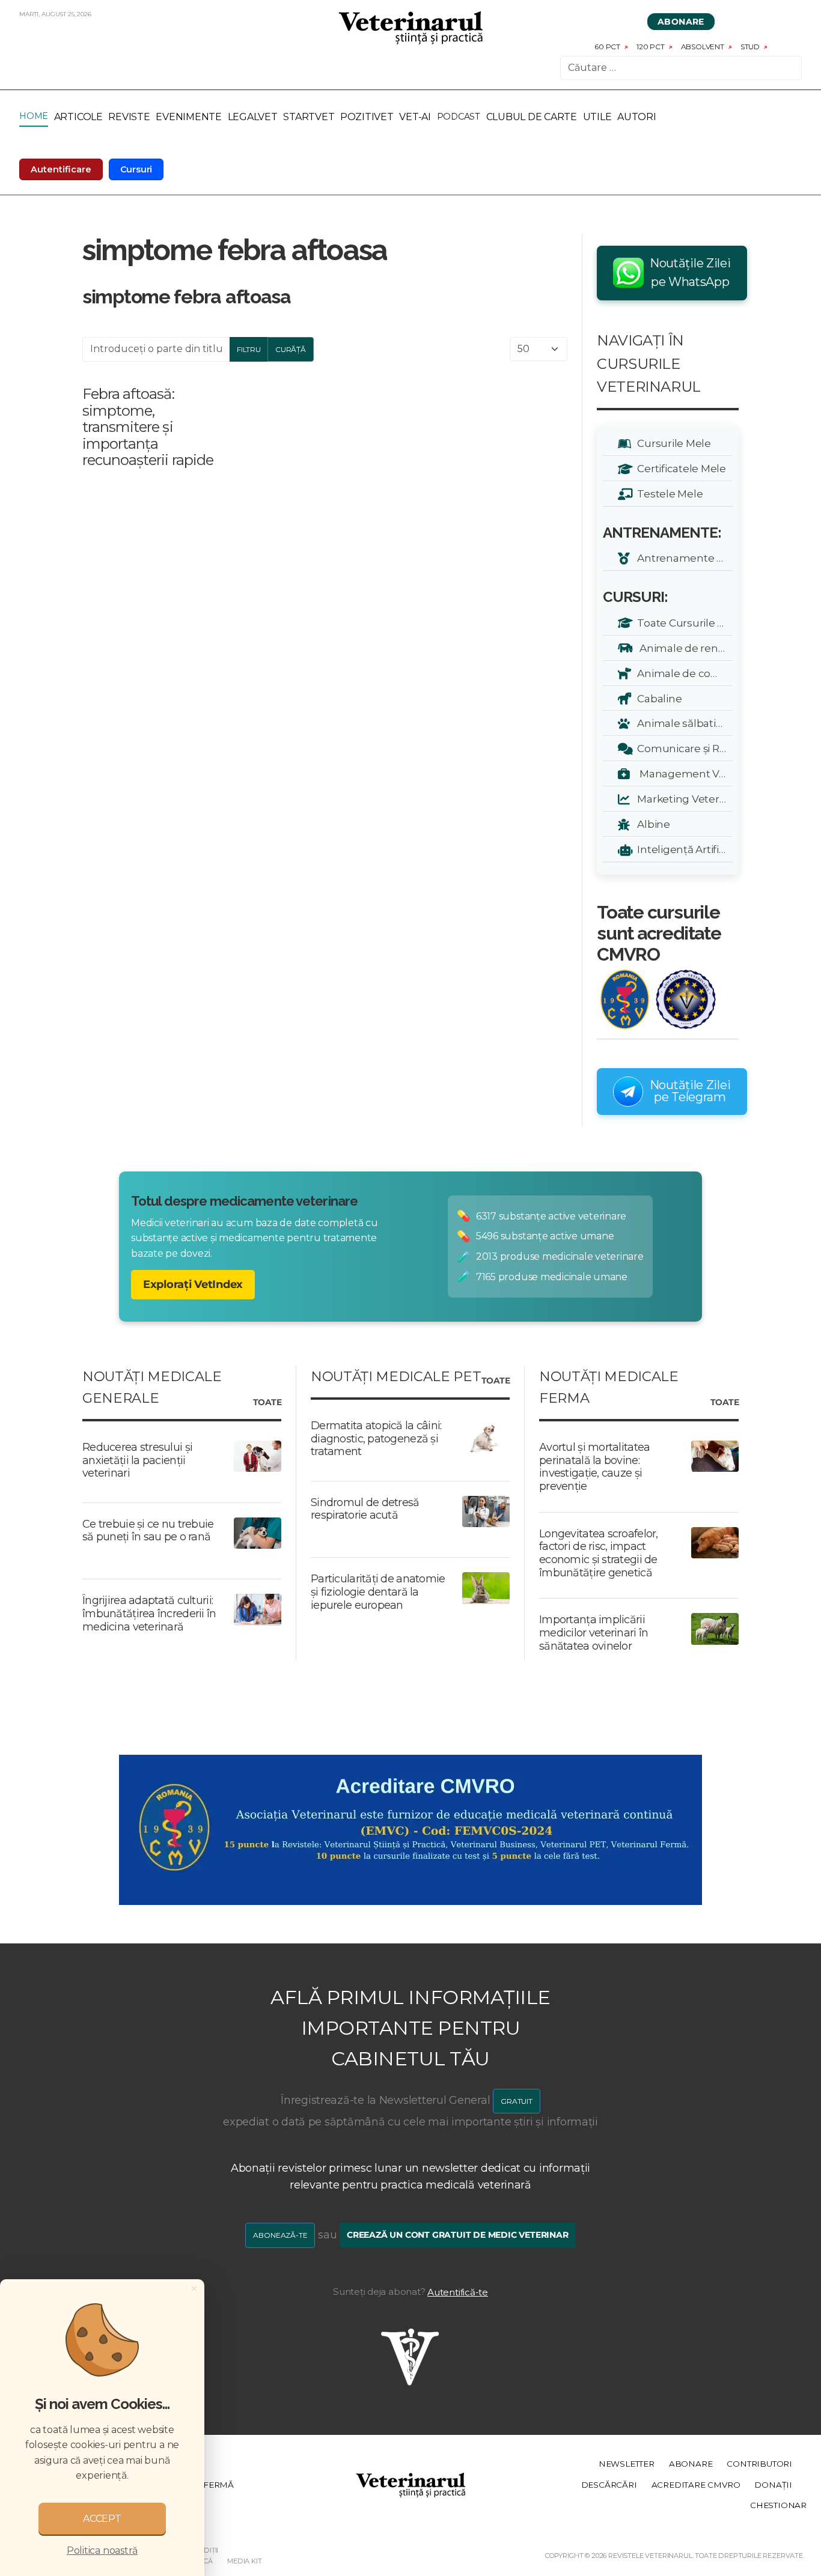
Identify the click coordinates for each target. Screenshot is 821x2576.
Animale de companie (683, 673)
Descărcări (609, 2485)
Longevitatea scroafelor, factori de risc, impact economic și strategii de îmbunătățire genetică (599, 1553)
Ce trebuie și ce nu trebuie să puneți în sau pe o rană (148, 1531)
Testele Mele (668, 494)
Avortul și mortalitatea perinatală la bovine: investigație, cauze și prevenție (594, 1467)
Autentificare (61, 169)
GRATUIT (517, 2101)
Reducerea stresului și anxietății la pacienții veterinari (137, 1460)
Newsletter (627, 2464)
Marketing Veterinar (683, 799)
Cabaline (657, 698)
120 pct (651, 47)
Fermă (218, 2485)
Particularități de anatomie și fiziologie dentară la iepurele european (378, 1592)
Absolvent (703, 47)
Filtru (249, 349)
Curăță (291, 349)
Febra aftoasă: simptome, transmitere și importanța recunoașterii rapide (148, 427)
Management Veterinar (683, 773)
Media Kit (244, 2561)
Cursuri (136, 169)
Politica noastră (102, 2550)
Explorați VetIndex (193, 1284)
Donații (773, 2485)
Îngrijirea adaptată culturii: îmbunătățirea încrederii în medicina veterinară (149, 1613)
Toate (267, 1403)
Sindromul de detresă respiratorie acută (365, 1509)
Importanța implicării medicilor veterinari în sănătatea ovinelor (594, 1633)
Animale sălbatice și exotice (683, 723)
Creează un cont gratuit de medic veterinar (458, 2235)
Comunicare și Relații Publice (683, 748)
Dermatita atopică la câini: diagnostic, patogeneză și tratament (376, 1438)
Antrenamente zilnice (683, 558)
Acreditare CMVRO (696, 2485)
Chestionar (778, 2505)
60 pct (607, 47)
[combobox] (681, 68)
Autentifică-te (458, 2292)
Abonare (681, 22)
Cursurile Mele (672, 443)
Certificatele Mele (679, 468)
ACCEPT (102, 2519)
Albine (652, 824)
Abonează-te (280, 2235)
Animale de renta (680, 648)
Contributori (759, 2464)
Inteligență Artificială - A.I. (683, 849)
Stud (750, 47)
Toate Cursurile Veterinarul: (683, 623)
